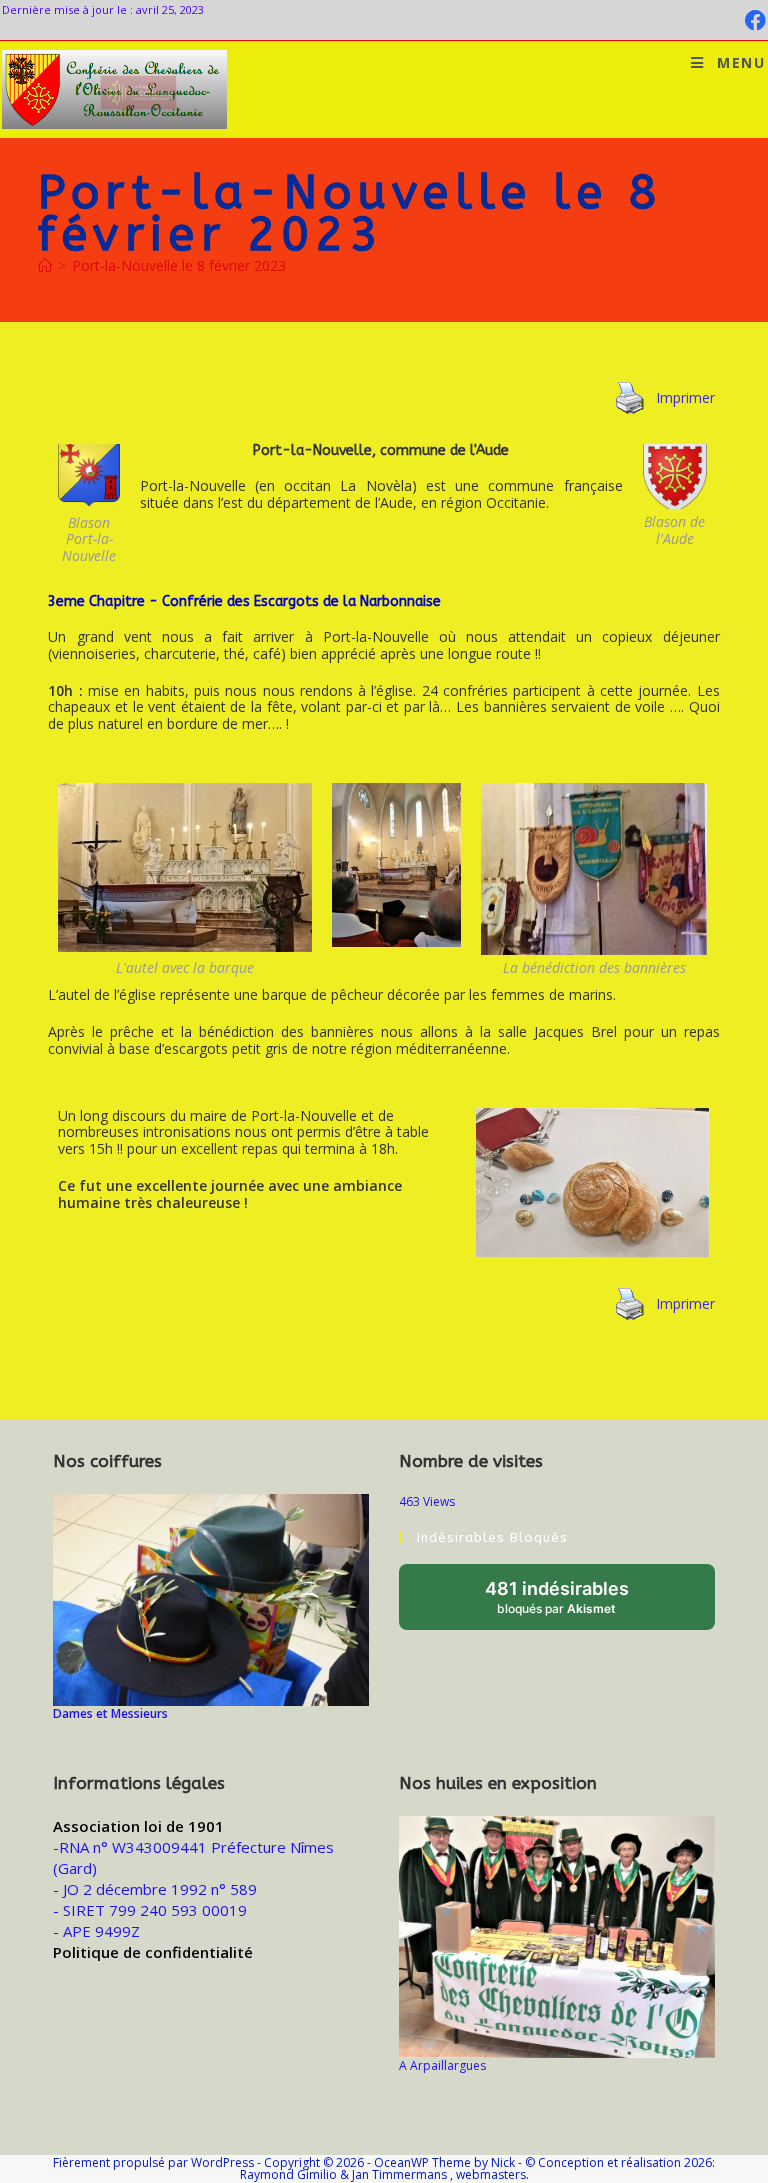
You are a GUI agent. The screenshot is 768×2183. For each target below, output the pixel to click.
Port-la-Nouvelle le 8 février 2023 (179, 265)
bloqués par (576, 1604)
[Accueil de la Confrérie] (45, 265)
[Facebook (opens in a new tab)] (752, 20)
